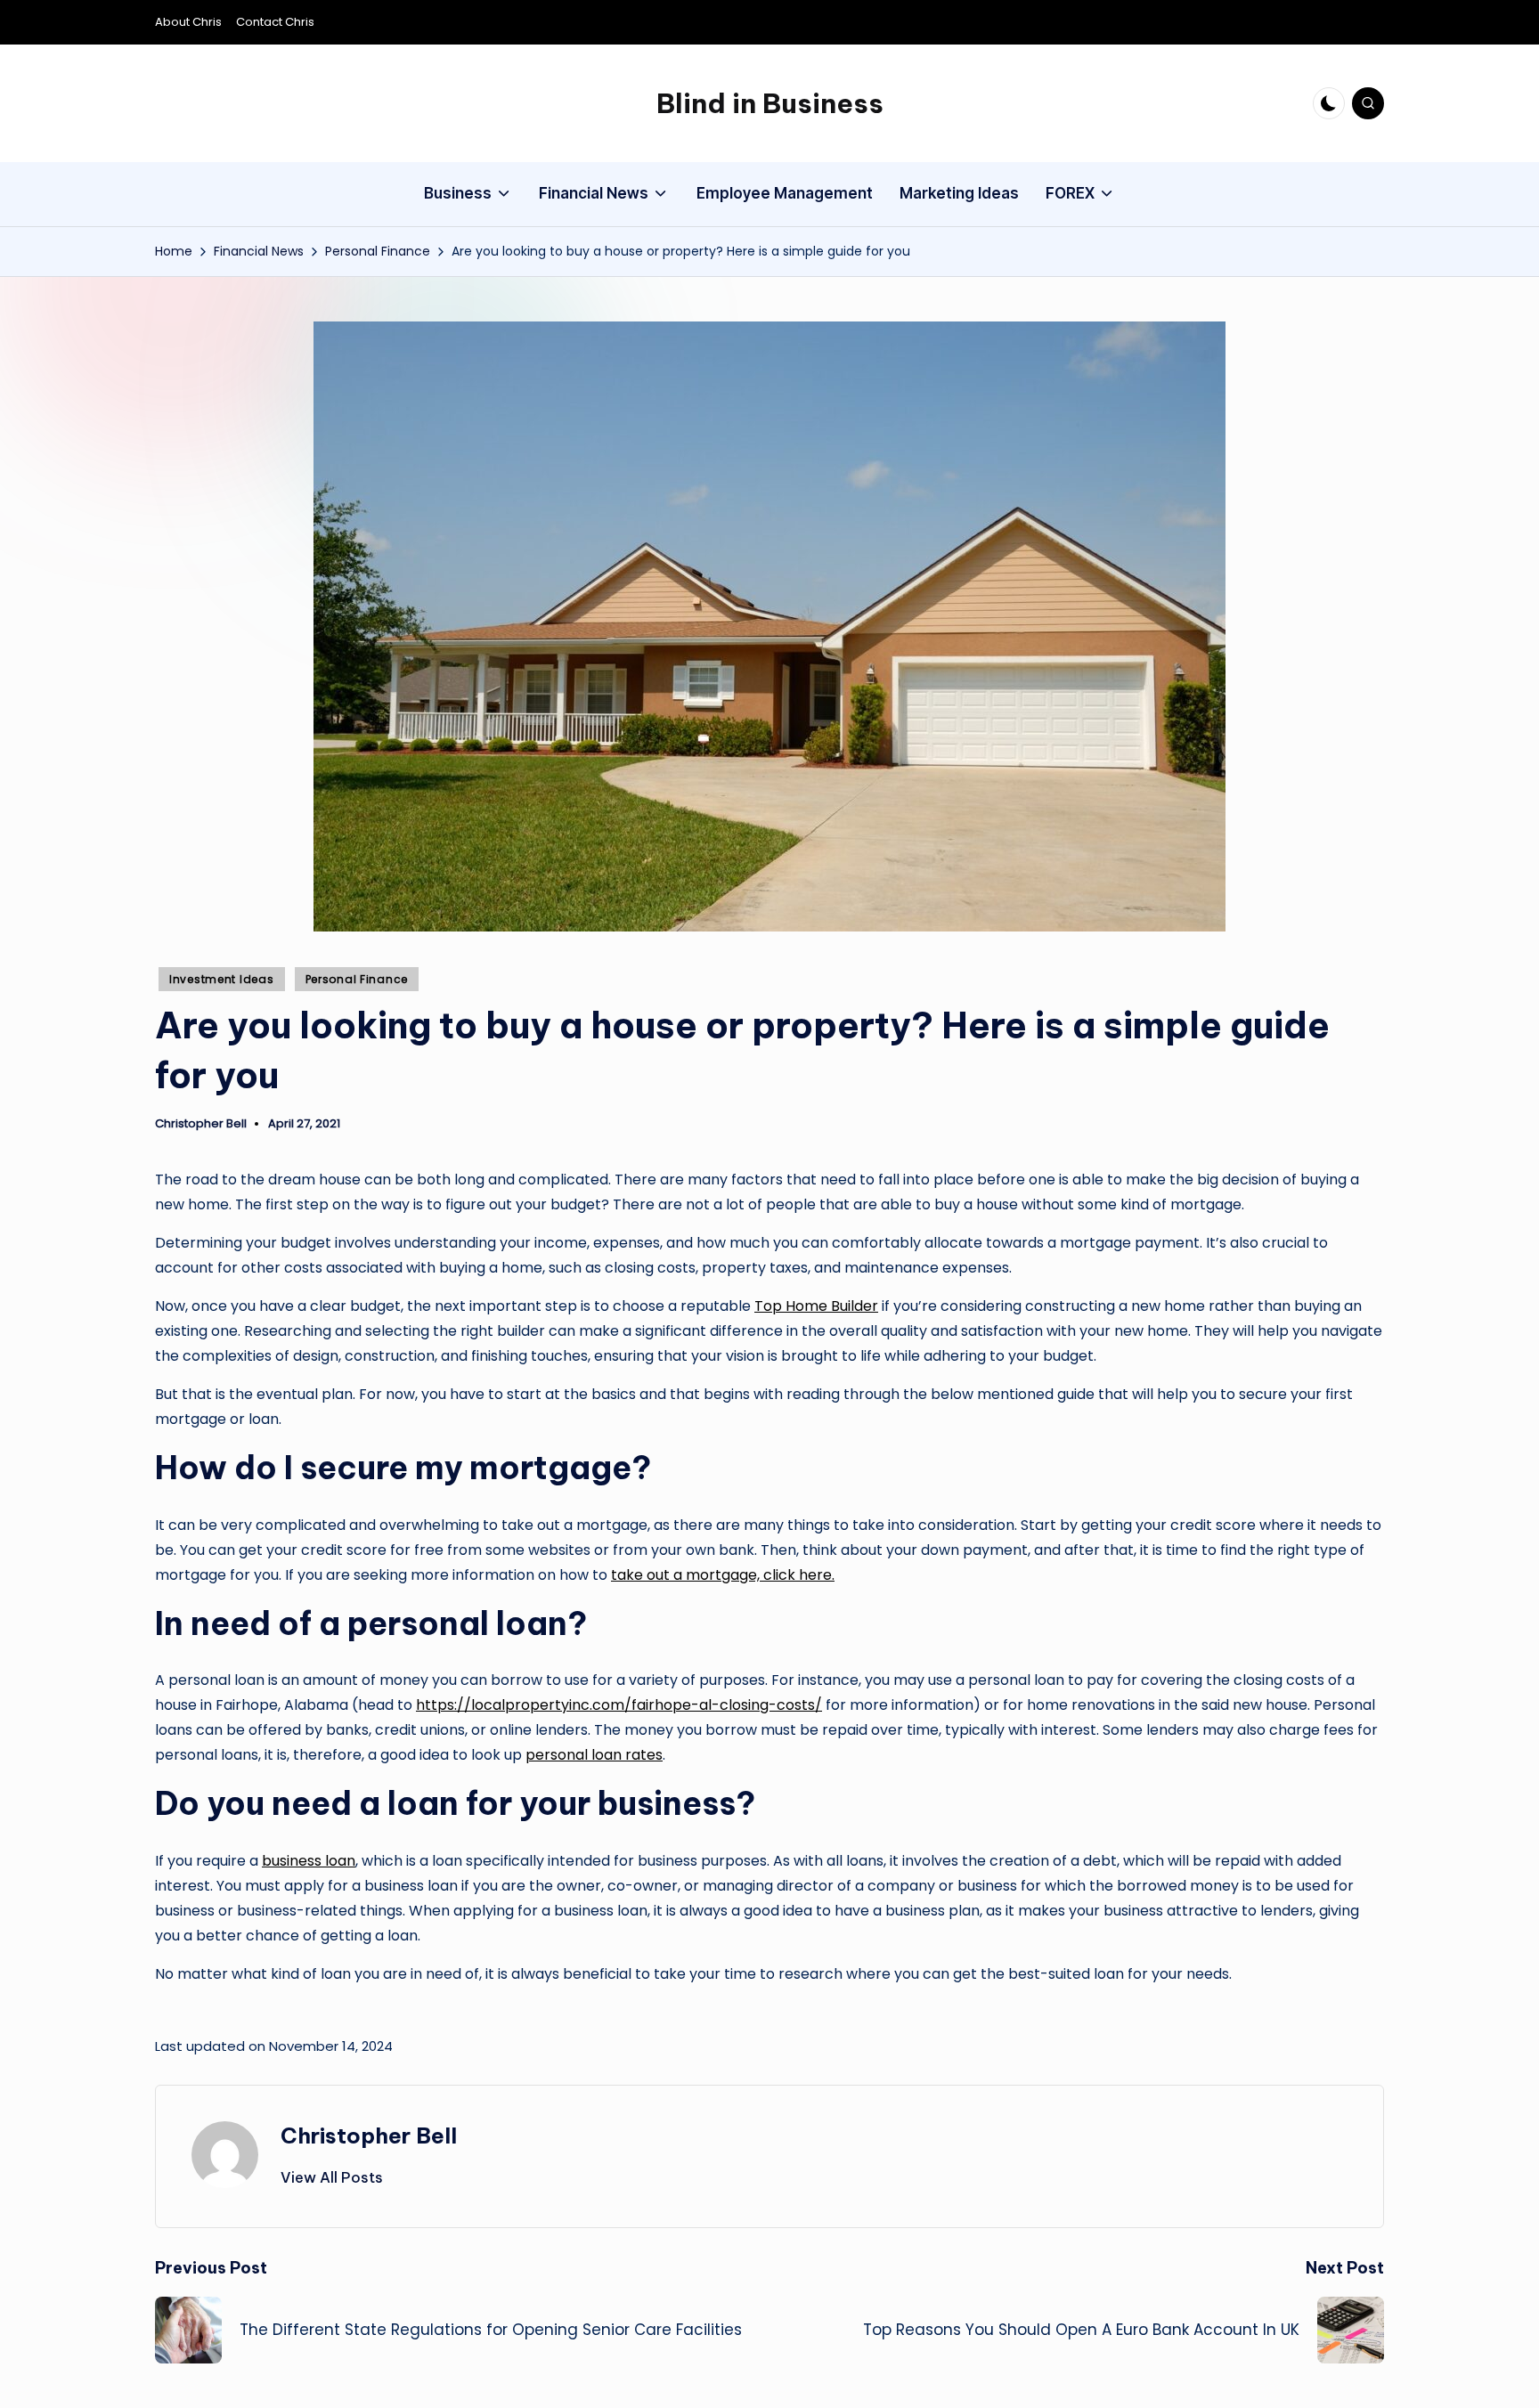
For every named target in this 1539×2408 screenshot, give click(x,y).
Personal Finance (357, 979)
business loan (309, 1861)
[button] (332, 2177)
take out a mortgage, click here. (723, 1575)
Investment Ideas (222, 979)
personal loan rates (594, 1755)
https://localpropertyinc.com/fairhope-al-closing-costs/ (619, 1705)
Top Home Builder (816, 1306)
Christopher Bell (369, 2135)
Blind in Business (770, 103)
